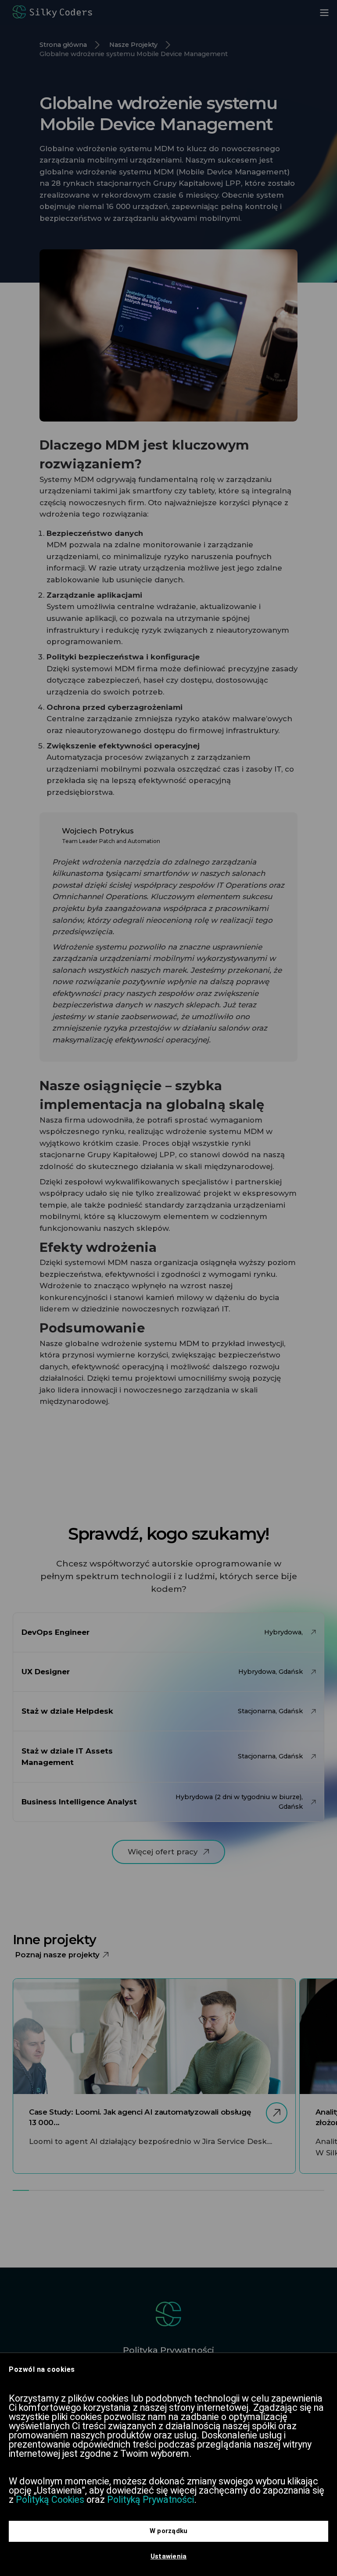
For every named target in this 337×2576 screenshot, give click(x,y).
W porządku (169, 2531)
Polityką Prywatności (151, 2500)
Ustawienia (169, 2556)
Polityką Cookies (50, 2500)
